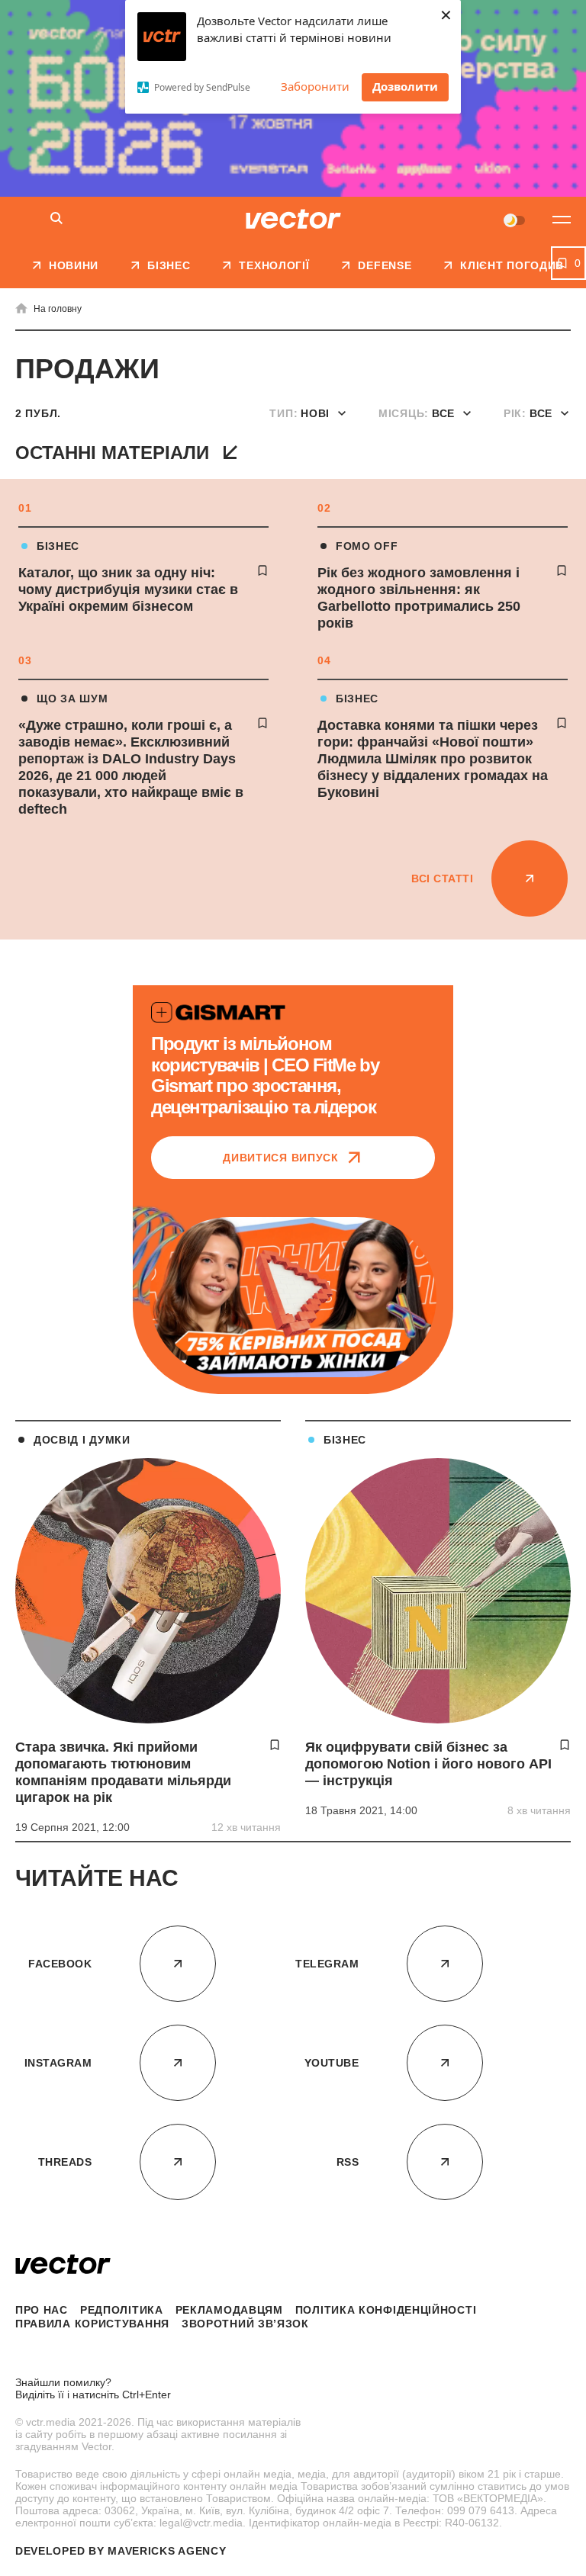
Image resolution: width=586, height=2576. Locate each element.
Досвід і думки (82, 1440)
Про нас (42, 2310)
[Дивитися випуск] (293, 1297)
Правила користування (92, 2324)
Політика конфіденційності (386, 2310)
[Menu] (562, 220)
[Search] (56, 219)
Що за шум (72, 699)
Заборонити (315, 86)
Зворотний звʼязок (245, 2324)
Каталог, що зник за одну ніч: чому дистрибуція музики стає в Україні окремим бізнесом (128, 589)
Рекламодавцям (229, 2310)
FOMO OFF (367, 546)
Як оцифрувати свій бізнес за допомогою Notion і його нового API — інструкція (428, 1764)
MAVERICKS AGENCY (167, 2551)
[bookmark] (262, 570)
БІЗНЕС (58, 546)
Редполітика (122, 2310)
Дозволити (405, 86)
